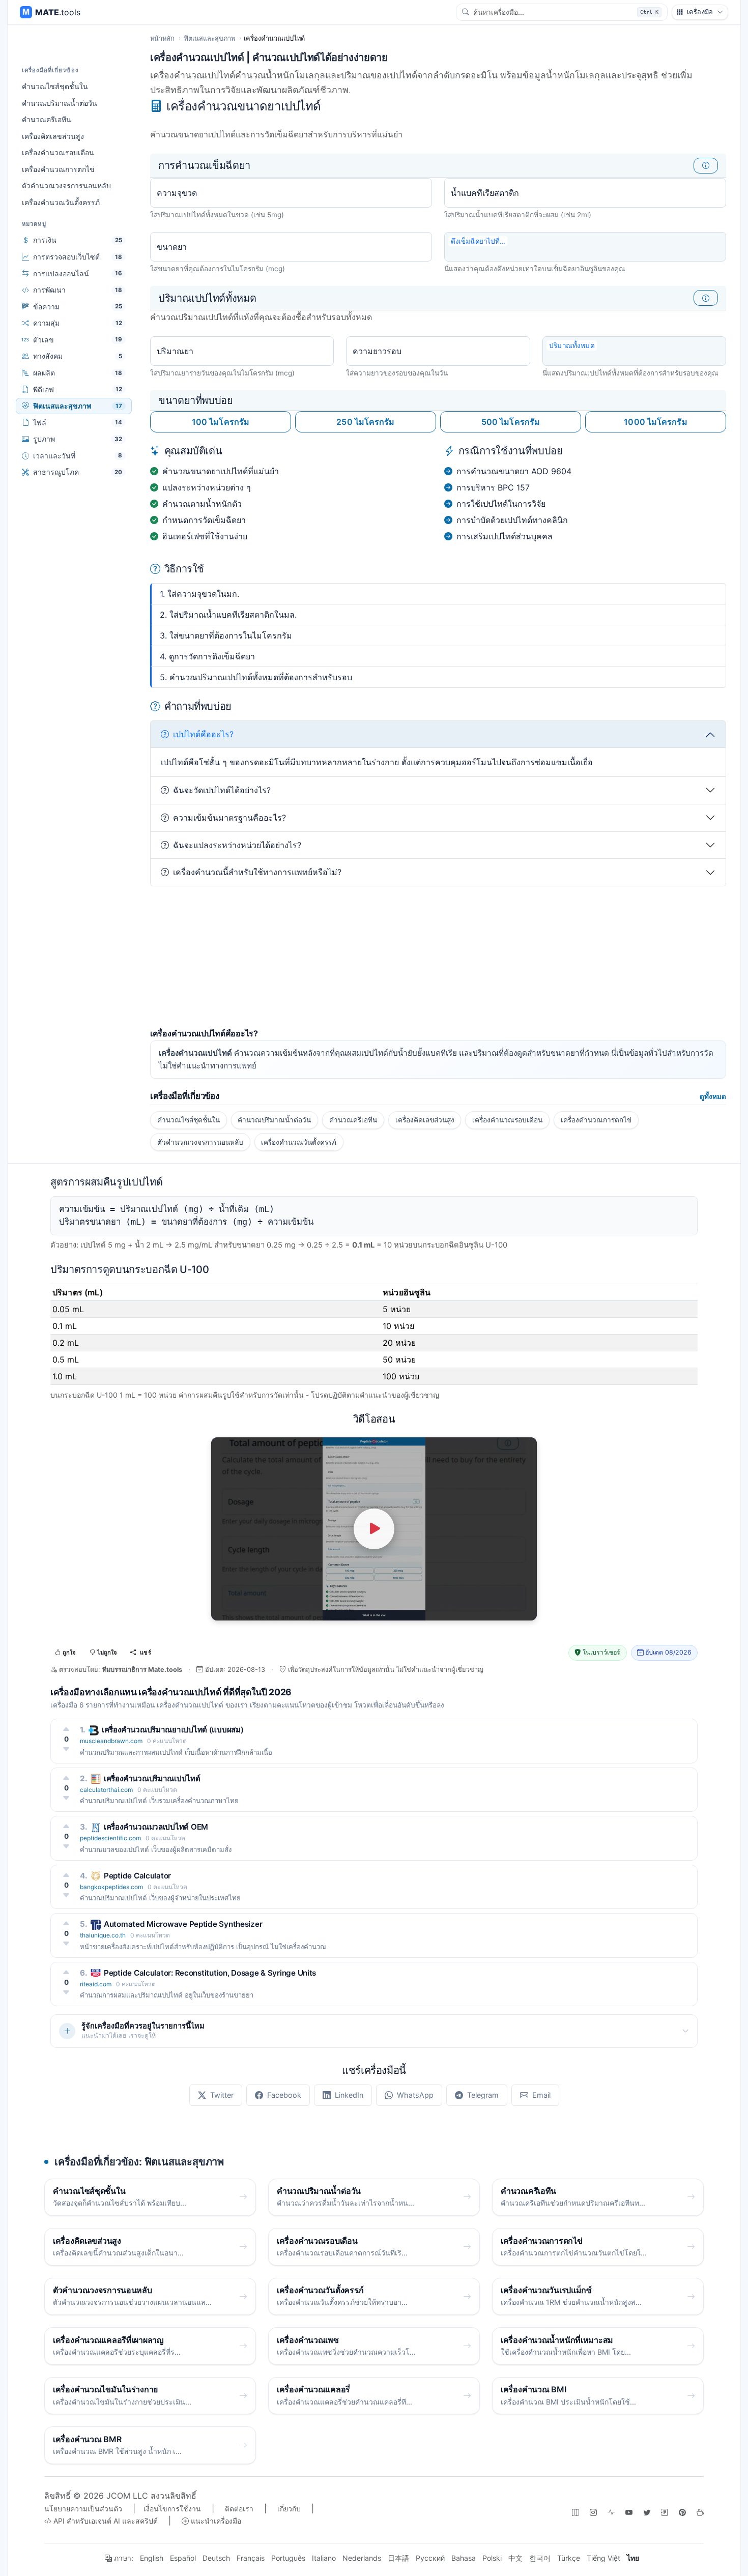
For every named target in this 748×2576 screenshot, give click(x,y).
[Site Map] (576, 2512)
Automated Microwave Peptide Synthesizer (183, 1924)
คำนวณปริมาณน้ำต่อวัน (60, 103)
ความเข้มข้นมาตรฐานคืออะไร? (229, 818)
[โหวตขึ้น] (66, 1729)
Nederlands (362, 2558)
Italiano (324, 2558)
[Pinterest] (682, 2512)
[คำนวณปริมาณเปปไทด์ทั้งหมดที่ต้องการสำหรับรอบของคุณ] (706, 298)
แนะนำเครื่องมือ (215, 2521)
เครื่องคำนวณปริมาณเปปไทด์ (152, 1778)
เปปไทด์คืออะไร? (203, 734)
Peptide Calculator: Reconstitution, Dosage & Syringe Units (210, 1973)
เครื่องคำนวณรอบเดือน (58, 152)
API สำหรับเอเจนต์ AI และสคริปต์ (105, 2521)
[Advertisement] (438, 958)
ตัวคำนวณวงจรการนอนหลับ (66, 185)
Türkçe (569, 2558)
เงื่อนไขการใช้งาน (172, 2509)
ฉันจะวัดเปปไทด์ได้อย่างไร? (222, 790)
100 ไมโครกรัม (221, 422)
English (152, 2558)
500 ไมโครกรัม (511, 422)
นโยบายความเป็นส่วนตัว (83, 2509)
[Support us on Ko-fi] (700, 2512)
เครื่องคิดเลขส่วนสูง (53, 136)
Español (183, 2558)
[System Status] (611, 2512)
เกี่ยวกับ (289, 2509)
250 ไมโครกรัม (365, 422)
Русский (430, 2558)
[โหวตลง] (66, 1749)
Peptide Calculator (137, 1876)
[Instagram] (593, 2512)
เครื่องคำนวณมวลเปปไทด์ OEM (156, 1827)
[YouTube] (629, 2512)
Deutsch (216, 2558)
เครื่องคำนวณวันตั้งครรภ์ (61, 202)
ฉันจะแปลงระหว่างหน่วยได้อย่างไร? (237, 845)
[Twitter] (647, 2512)
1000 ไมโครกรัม (655, 422)
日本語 (398, 2558)
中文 (515, 2558)
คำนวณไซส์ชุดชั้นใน (55, 86)
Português (288, 2558)
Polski (492, 2558)
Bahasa (464, 2558)
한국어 (540, 2558)
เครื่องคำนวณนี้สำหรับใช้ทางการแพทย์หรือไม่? (257, 872)
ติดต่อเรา (239, 2509)
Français (251, 2558)
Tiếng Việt (603, 2558)
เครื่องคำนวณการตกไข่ (58, 169)
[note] (665, 2512)
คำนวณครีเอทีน (47, 119)
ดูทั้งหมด (713, 1096)
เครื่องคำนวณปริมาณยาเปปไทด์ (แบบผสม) (173, 1730)
